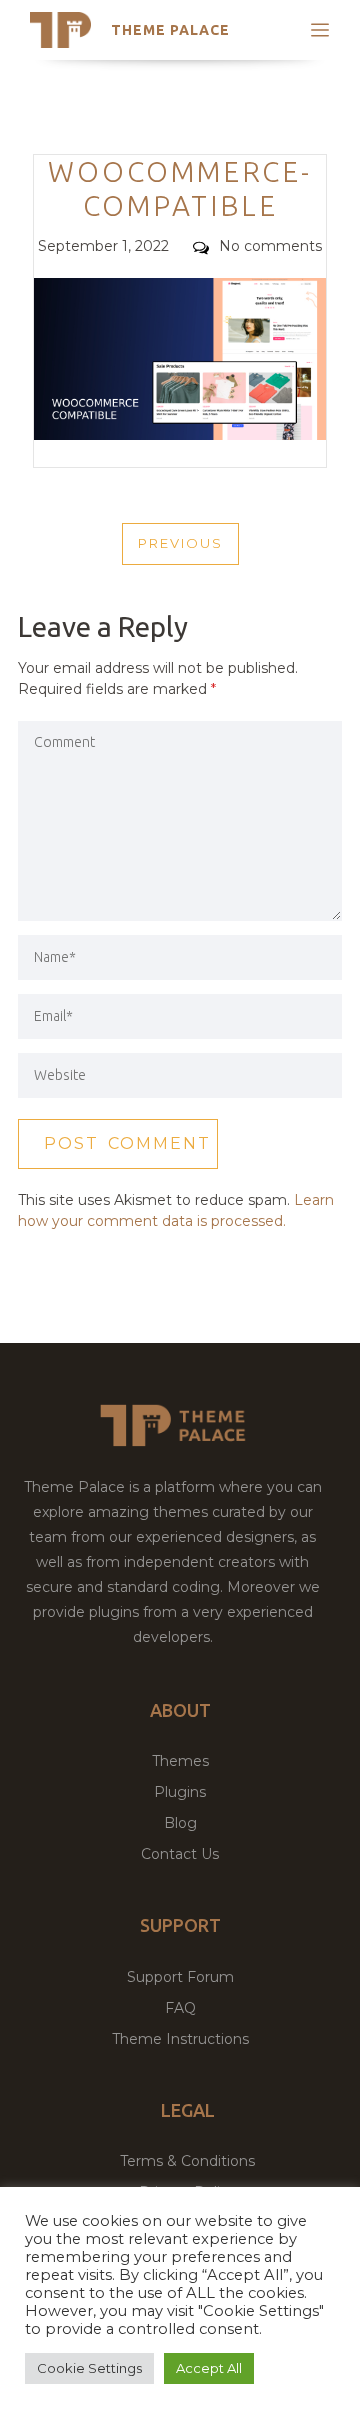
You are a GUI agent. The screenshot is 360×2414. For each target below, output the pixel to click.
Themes (180, 1761)
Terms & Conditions (187, 2161)
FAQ (180, 2008)
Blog (180, 1823)
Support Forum (180, 1977)
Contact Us (180, 1854)
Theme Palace (170, 30)
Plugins (180, 1792)
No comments (270, 246)
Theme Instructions (180, 2039)
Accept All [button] (209, 2368)
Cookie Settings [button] (89, 2368)
